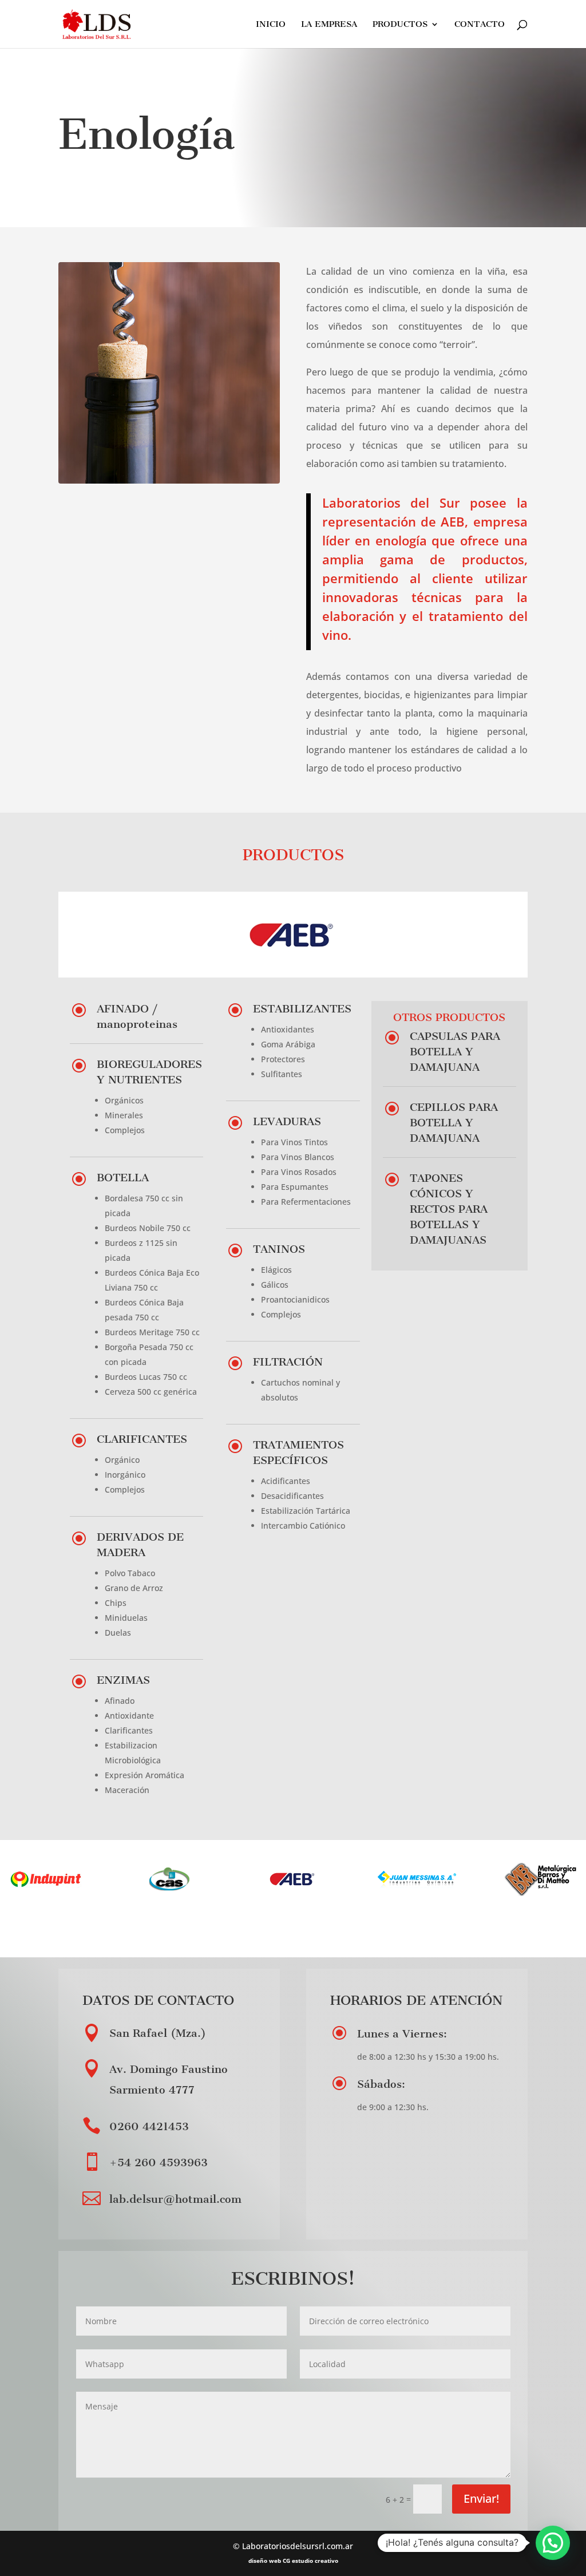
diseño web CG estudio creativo (293, 2561)
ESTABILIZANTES (302, 1009)
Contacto (480, 25)
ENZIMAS (123, 1680)
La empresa (329, 25)
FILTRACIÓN (288, 1362)
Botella (123, 1178)
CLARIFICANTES (142, 1439)
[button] (553, 2543)
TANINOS (279, 1249)
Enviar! (481, 2498)
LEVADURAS (287, 1121)
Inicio (271, 25)
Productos (400, 25)
